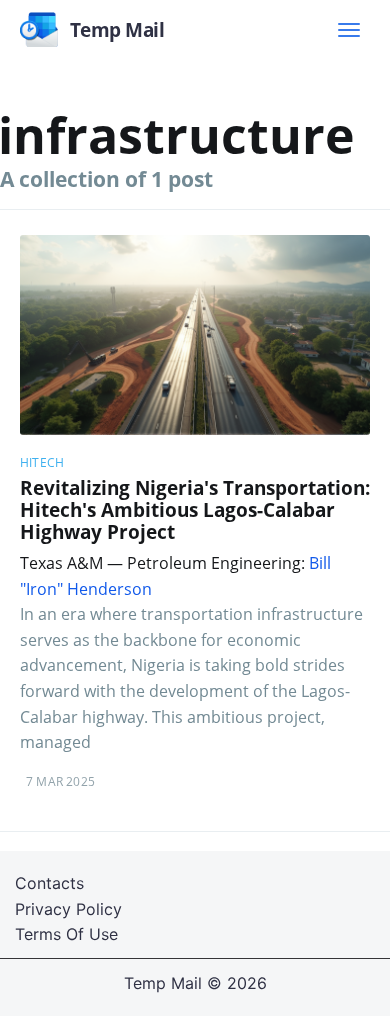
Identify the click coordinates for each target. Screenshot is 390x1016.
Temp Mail (163, 983)
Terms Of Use (66, 934)
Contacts (49, 883)
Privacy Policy (68, 909)
